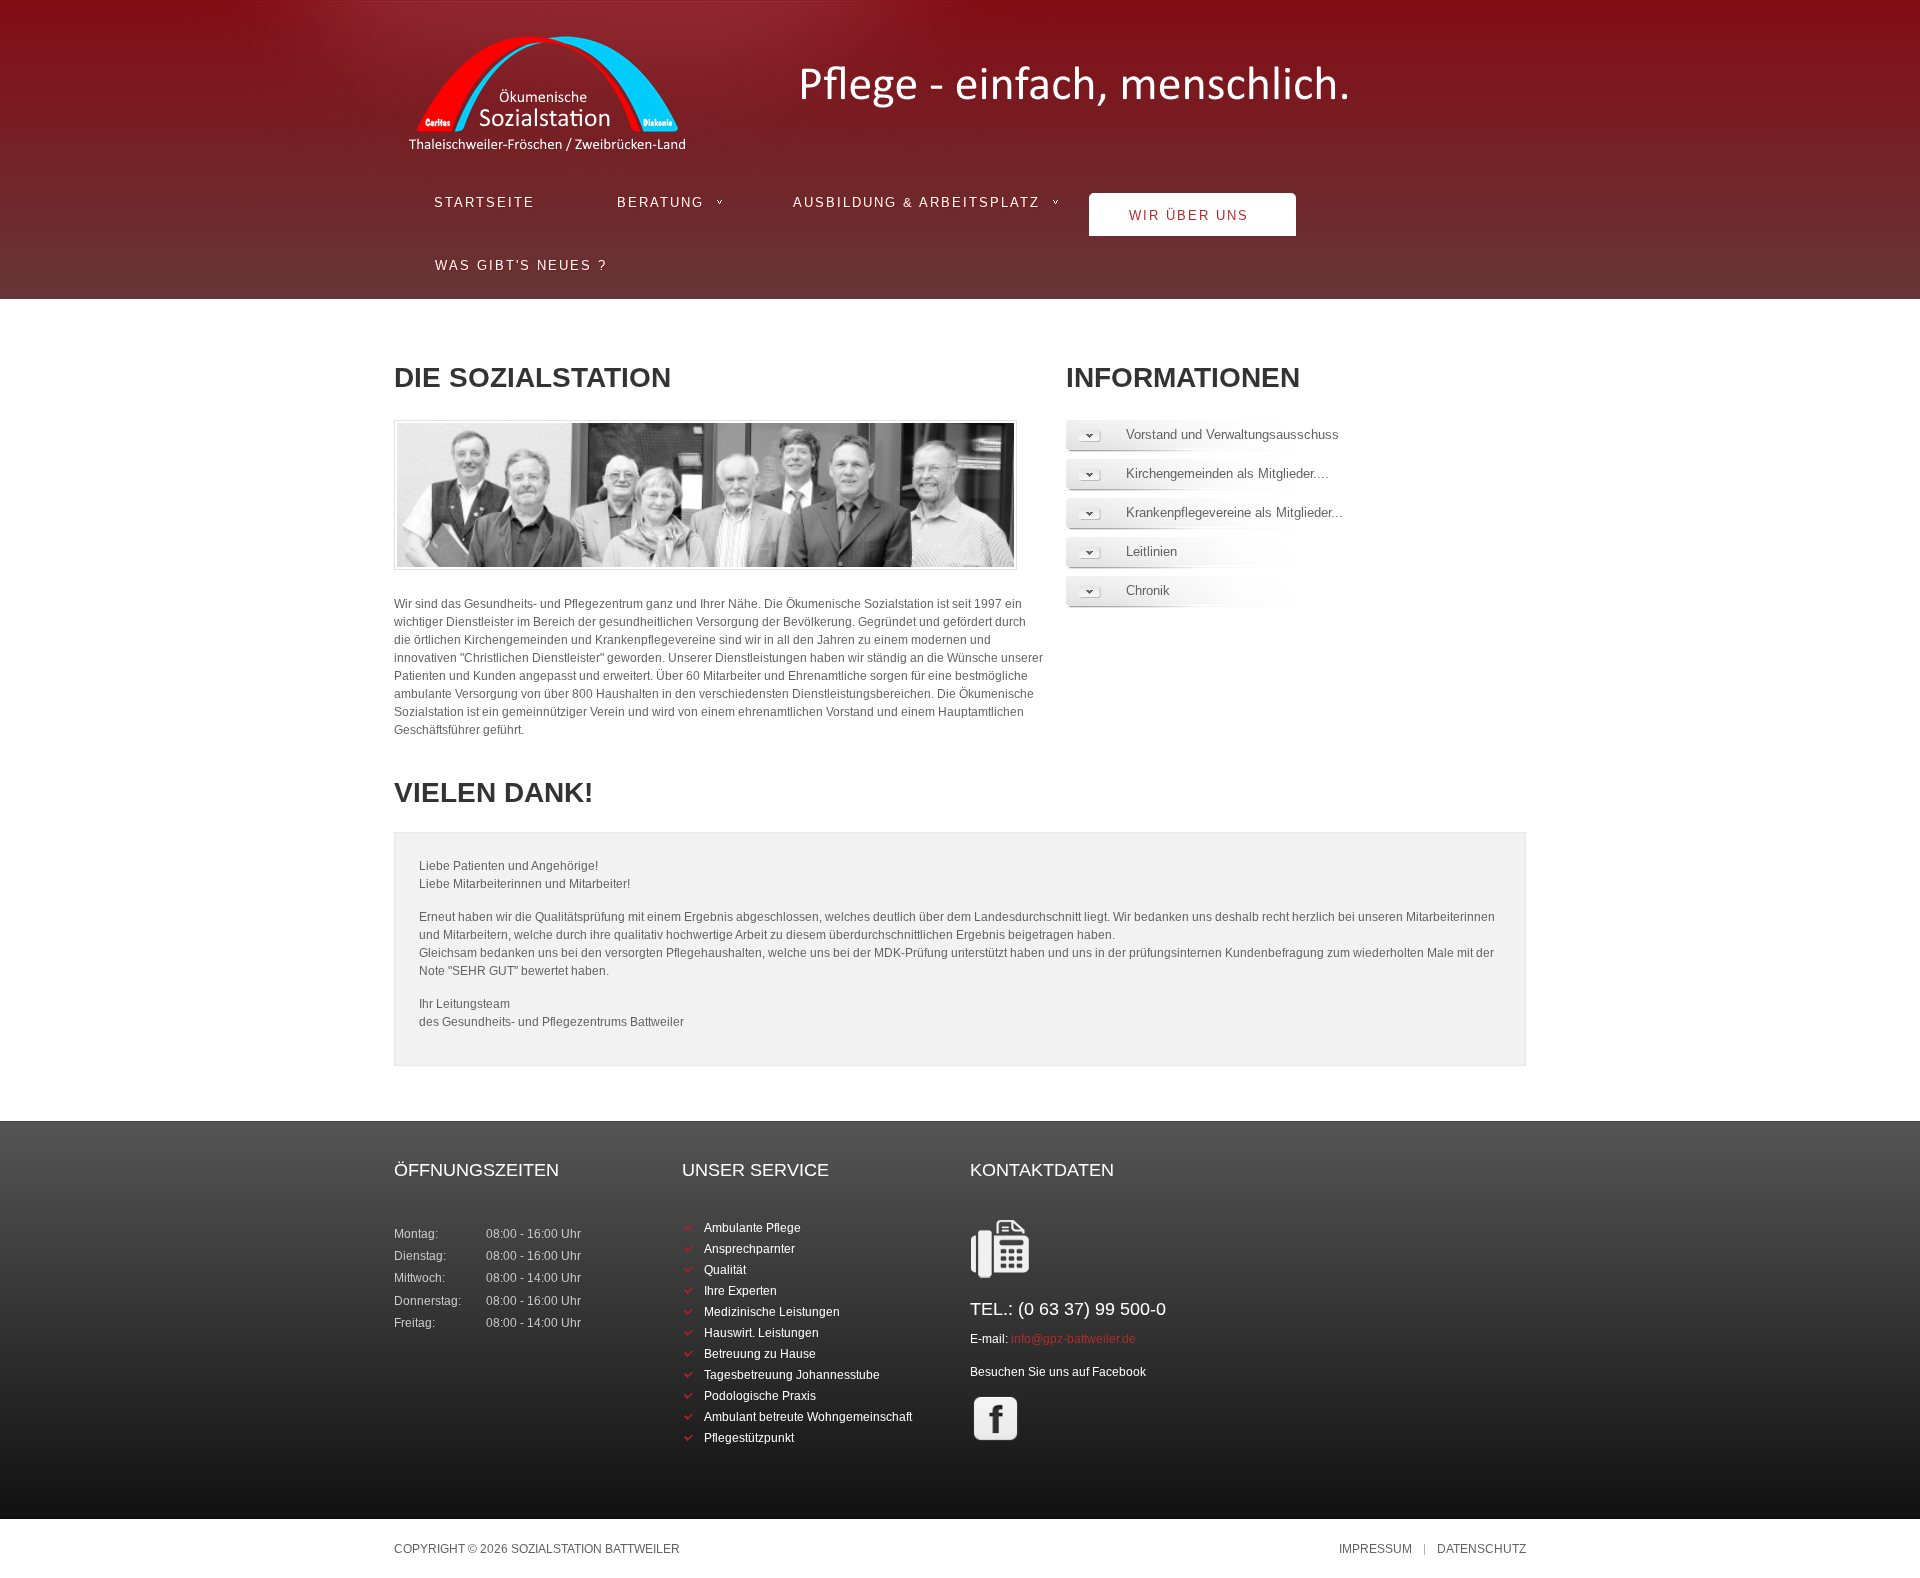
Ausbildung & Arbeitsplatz (916, 202)
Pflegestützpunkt (749, 1438)
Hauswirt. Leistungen (761, 1333)
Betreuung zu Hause (760, 1354)
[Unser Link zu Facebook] (995, 1418)
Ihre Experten (740, 1291)
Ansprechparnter (749, 1249)
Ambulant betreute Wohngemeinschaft (808, 1417)
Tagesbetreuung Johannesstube (792, 1375)
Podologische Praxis (760, 1396)
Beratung (660, 202)
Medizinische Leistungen (772, 1312)
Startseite (484, 202)
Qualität (725, 1270)
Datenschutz (1481, 1549)
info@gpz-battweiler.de (1073, 1339)
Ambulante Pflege (752, 1228)
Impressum (1375, 1549)
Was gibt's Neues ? (521, 265)
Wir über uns (1189, 215)
